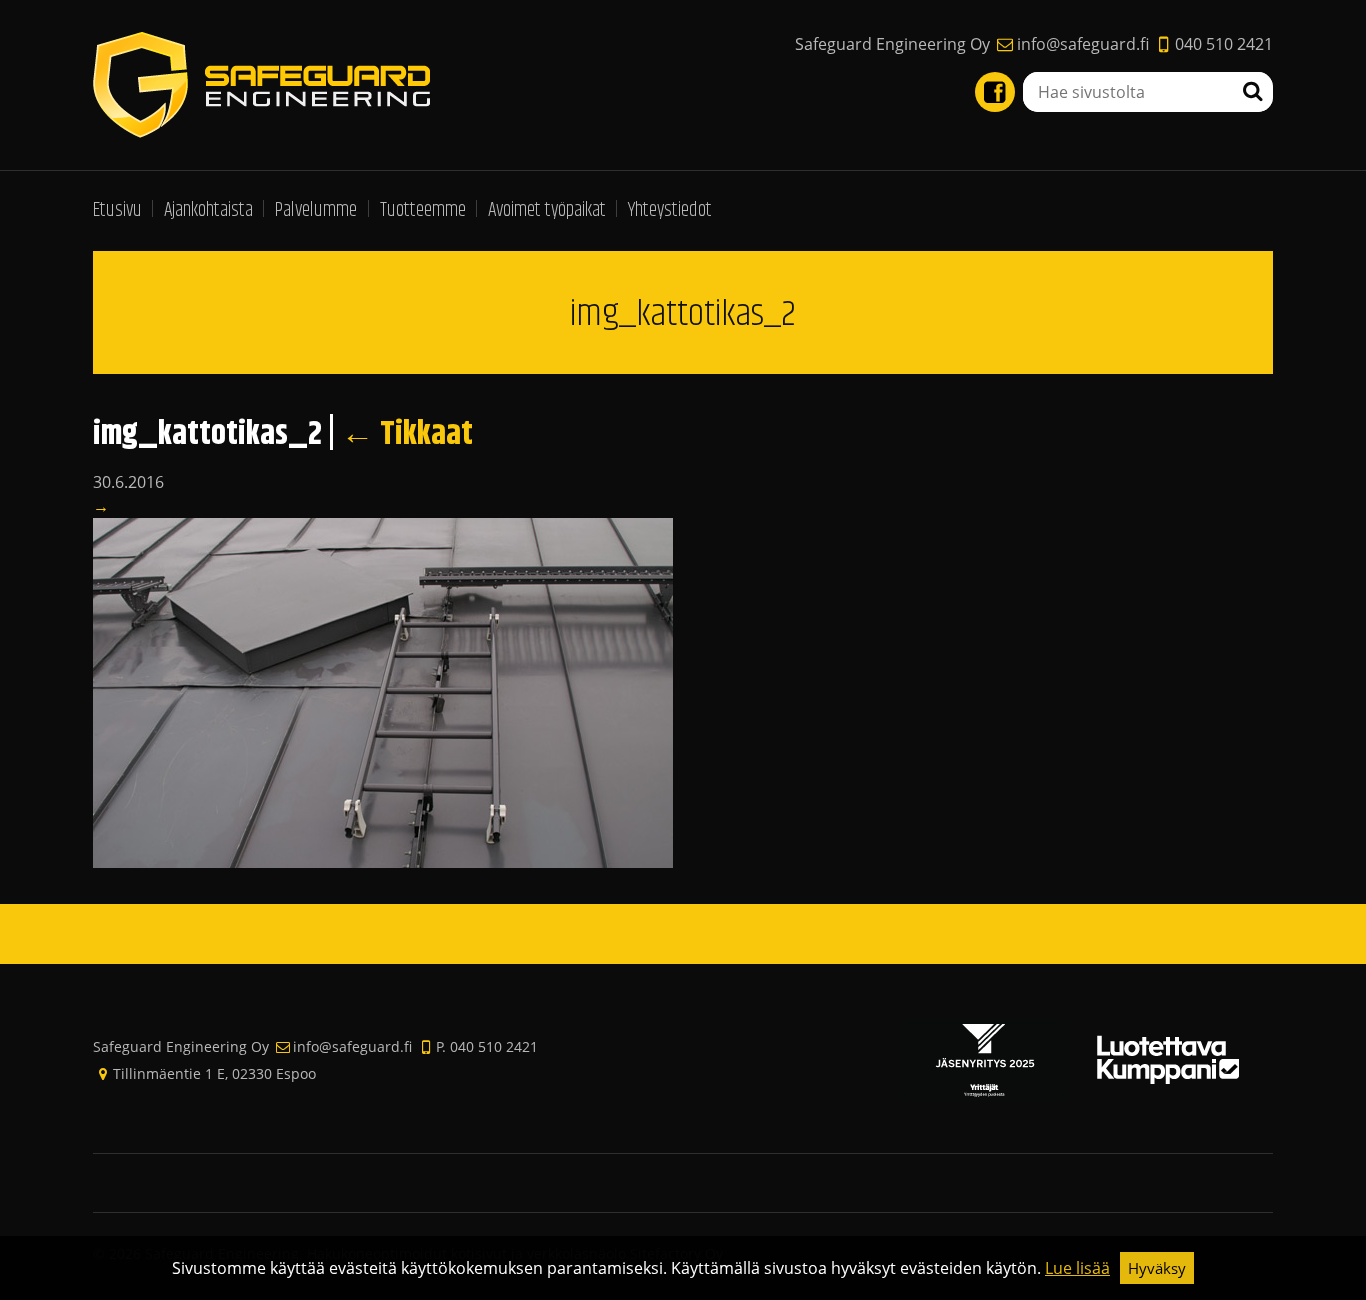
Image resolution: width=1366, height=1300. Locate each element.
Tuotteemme (423, 210)
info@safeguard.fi (1082, 44)
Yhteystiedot (670, 210)
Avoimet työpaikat (547, 210)
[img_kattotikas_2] (383, 692)
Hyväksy (1157, 1268)
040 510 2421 (1224, 44)
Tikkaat (407, 434)
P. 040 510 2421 (487, 1046)
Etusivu (117, 210)
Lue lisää (1077, 1268)
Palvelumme (316, 210)
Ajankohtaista (208, 210)
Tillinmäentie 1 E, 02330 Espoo (214, 1073)
